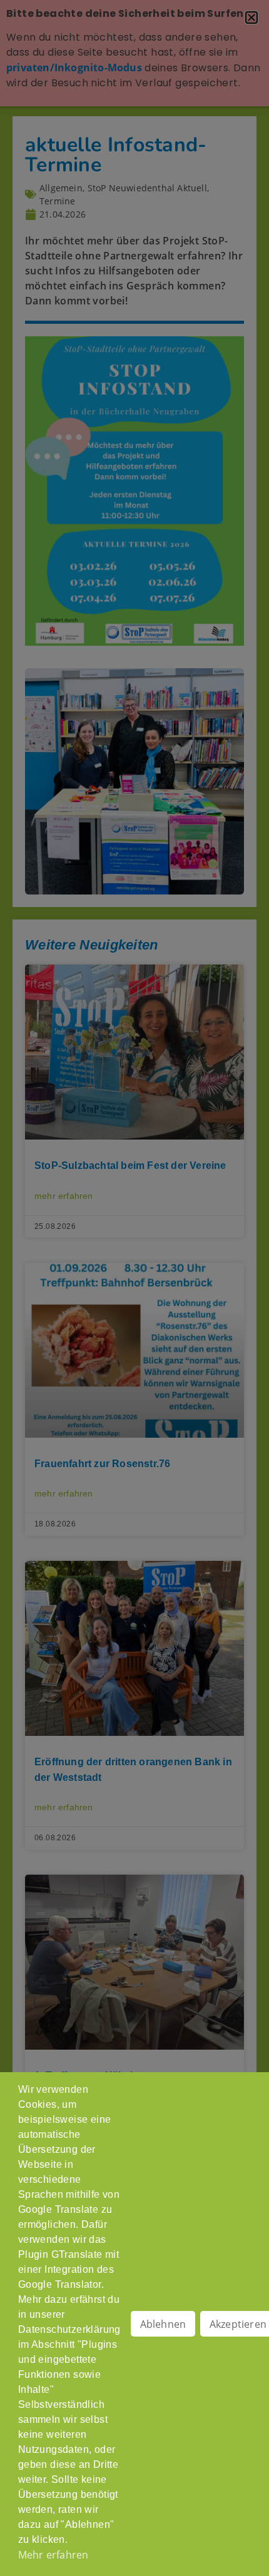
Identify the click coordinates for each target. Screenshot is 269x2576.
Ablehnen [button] (163, 2324)
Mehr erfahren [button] (53, 2555)
